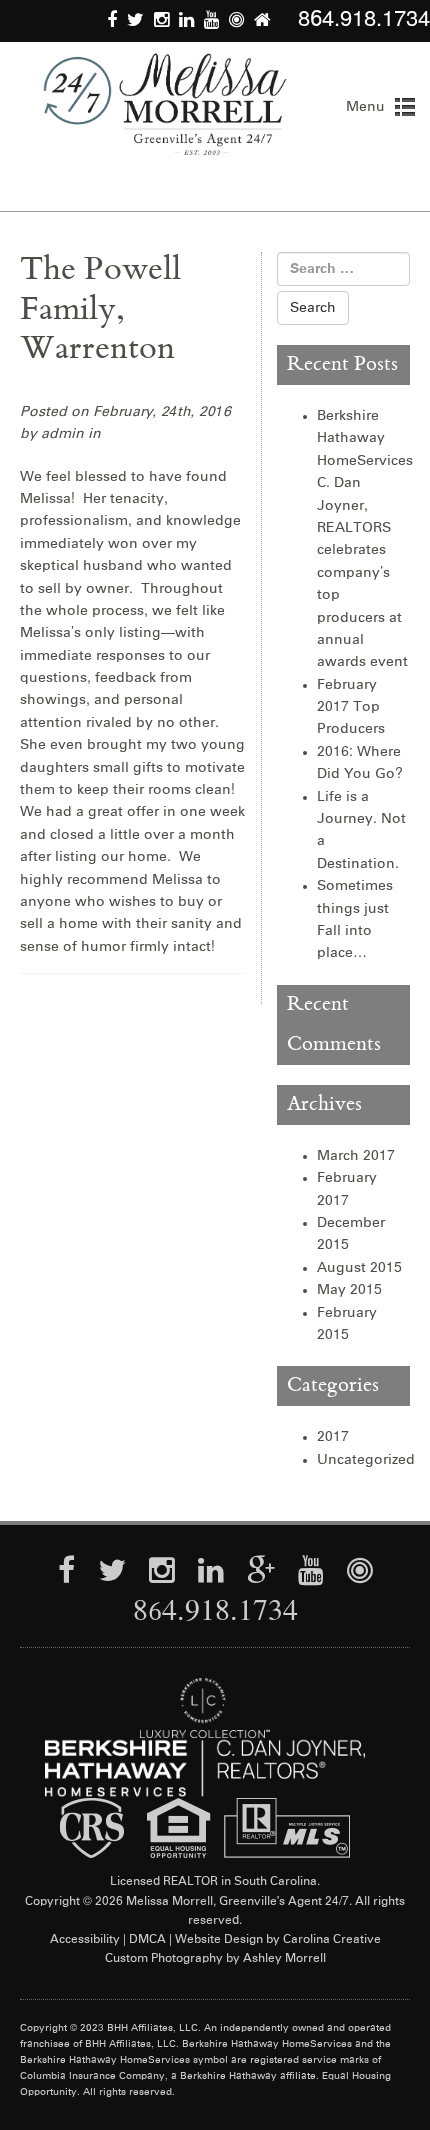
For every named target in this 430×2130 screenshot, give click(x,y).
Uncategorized (366, 1460)
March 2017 (356, 1156)
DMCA (147, 1940)
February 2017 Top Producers (351, 707)
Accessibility (85, 1940)
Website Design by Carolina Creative (278, 1940)
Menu (365, 107)
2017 (333, 1437)
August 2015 (359, 1268)
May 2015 (349, 1290)
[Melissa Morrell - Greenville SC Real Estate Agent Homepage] (165, 104)
